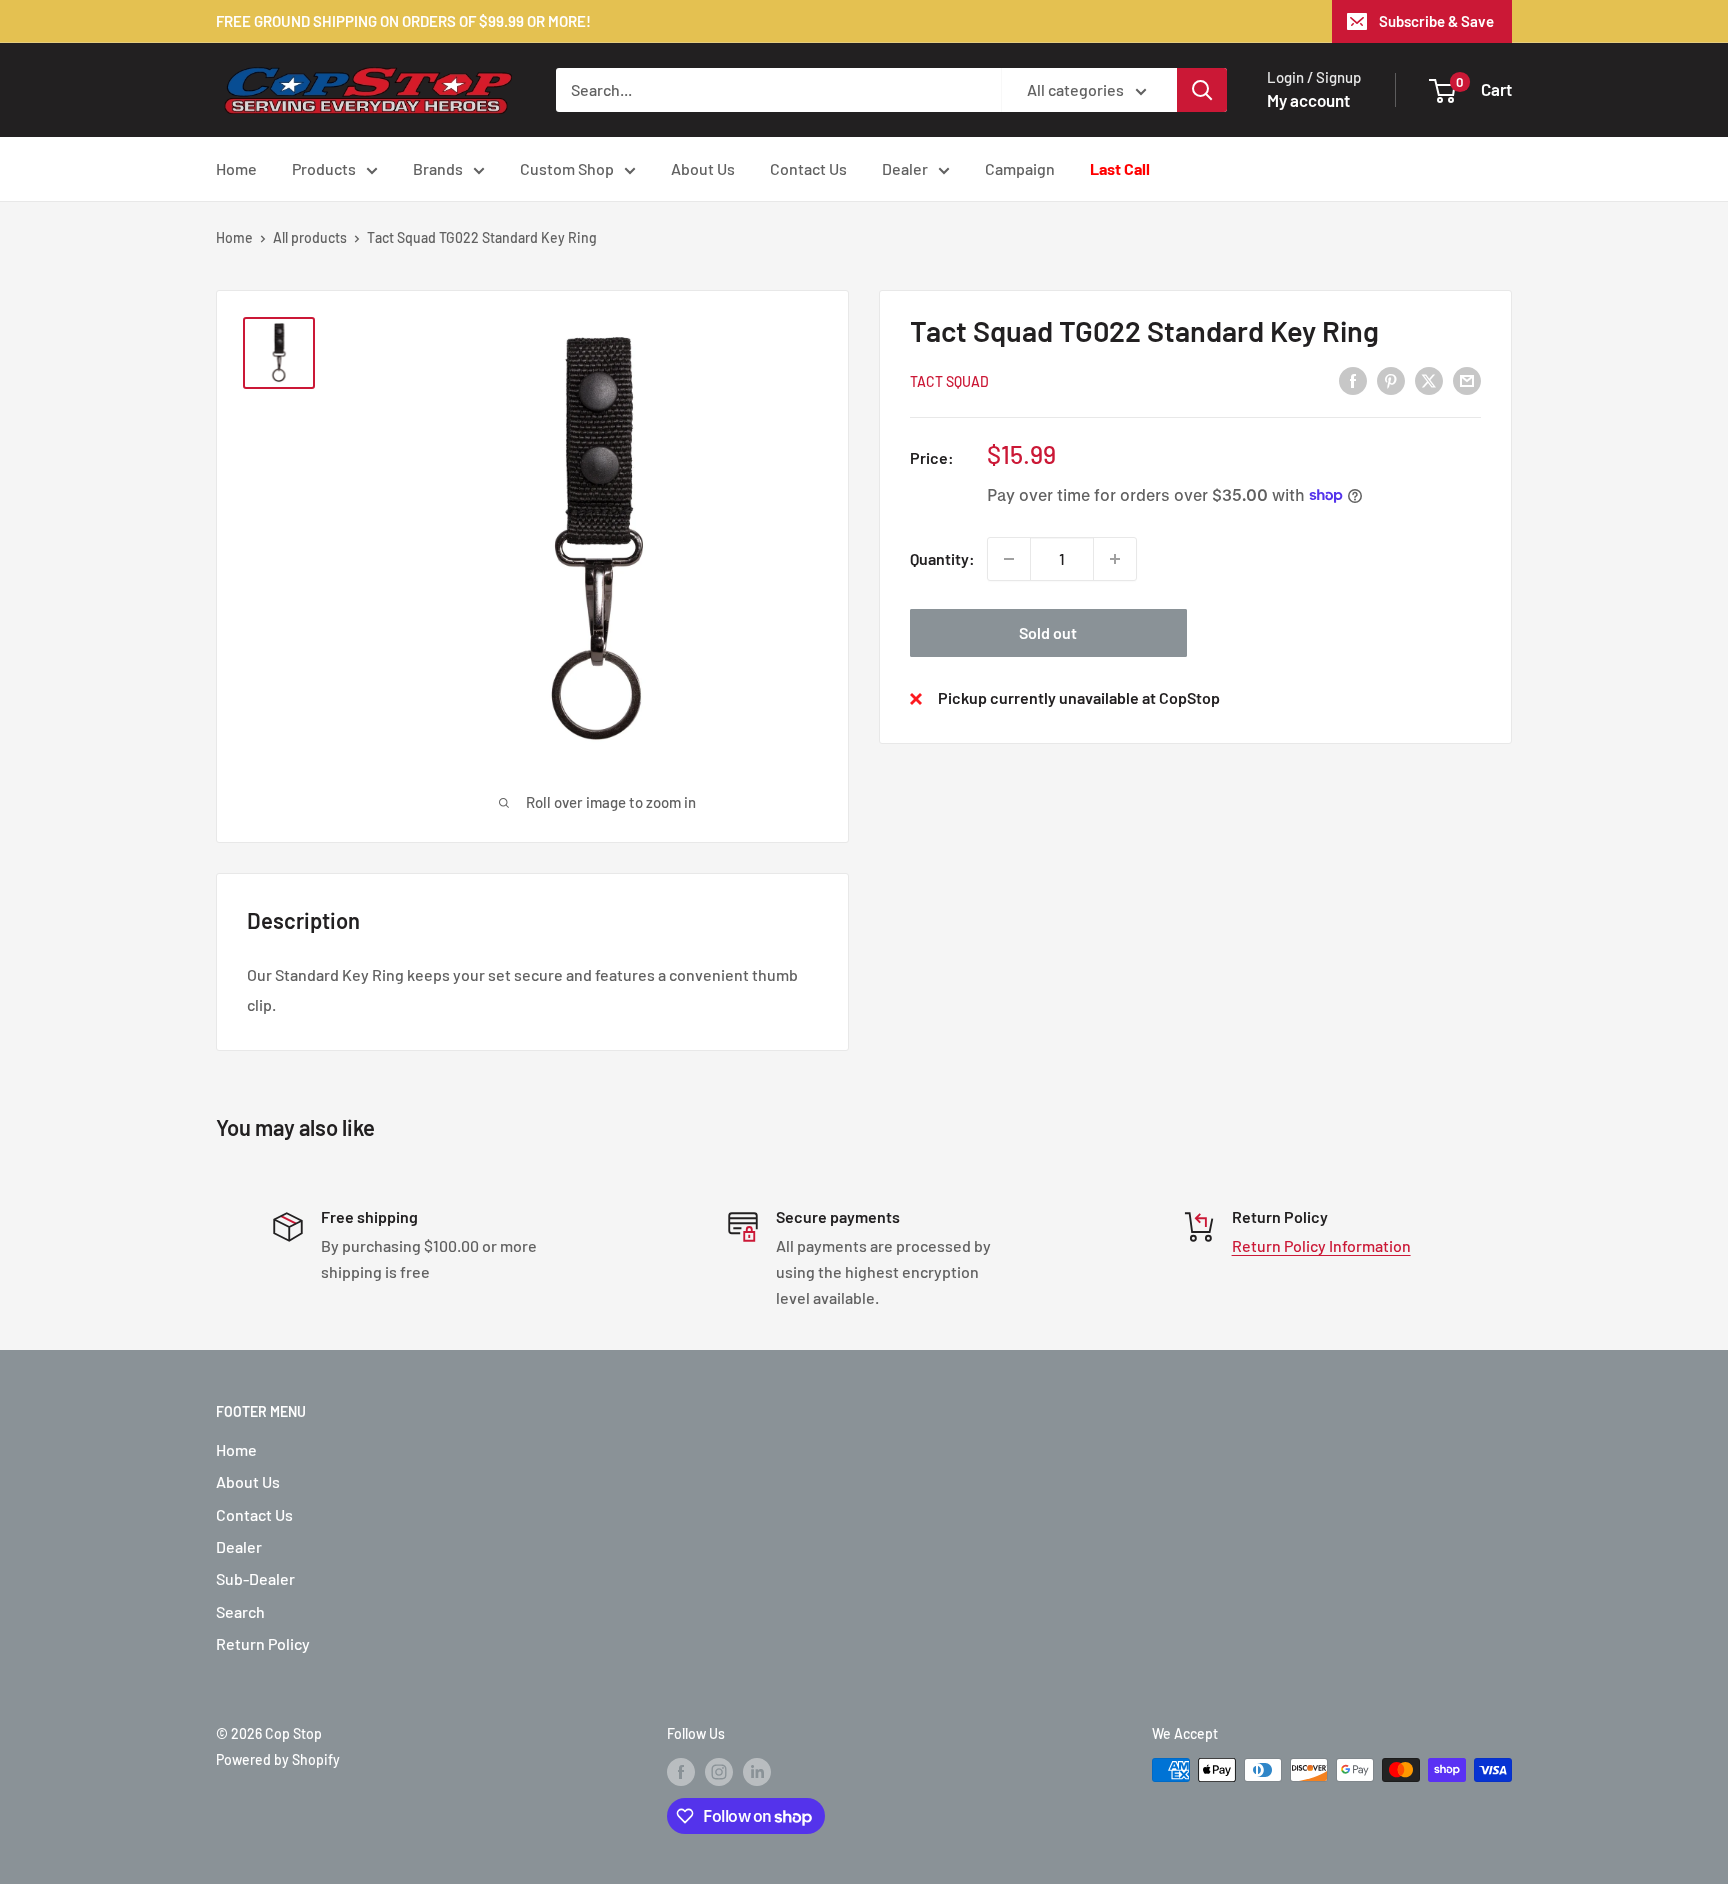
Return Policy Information (1321, 1245)
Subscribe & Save (1436, 21)
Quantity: (942, 558)
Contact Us (808, 168)
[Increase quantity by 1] (1115, 559)
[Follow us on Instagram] (719, 1772)
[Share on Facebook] (1353, 379)
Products (324, 168)
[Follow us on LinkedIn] (757, 1772)
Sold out (1048, 632)
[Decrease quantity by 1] (1009, 559)
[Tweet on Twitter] (1429, 379)
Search (240, 1611)
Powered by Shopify (278, 1759)
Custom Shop (567, 168)
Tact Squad (949, 380)
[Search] (1202, 90)
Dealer (905, 168)
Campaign (1020, 168)
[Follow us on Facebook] (681, 1772)
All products (310, 237)
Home (236, 168)
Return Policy (263, 1643)
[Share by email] (1467, 379)
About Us (703, 168)
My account (1308, 100)
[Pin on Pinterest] (1391, 379)
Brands (438, 168)
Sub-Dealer (255, 1578)
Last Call (1120, 168)
